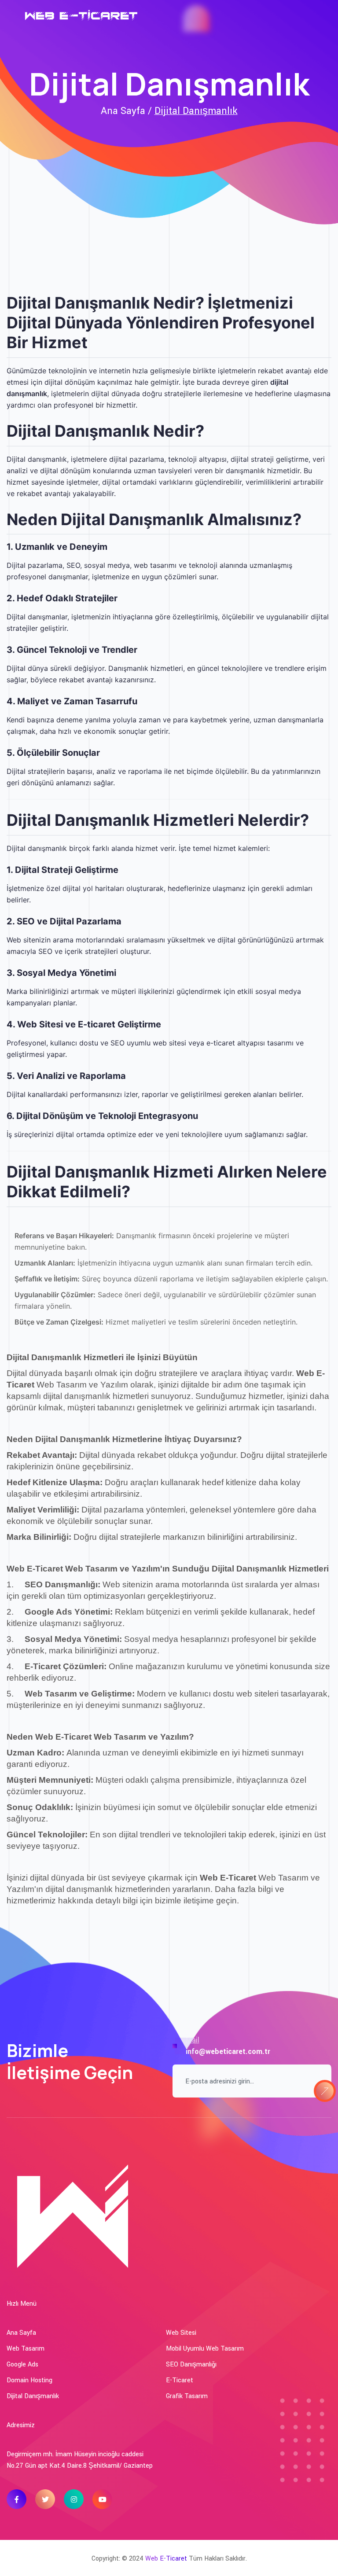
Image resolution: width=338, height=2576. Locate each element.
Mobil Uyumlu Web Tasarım (205, 2349)
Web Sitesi (181, 2333)
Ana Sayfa (21, 2333)
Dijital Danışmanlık (196, 111)
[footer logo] (72, 2213)
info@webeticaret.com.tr (228, 2052)
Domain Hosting (29, 2380)
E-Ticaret (180, 2380)
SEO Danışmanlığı (191, 2364)
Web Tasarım (26, 2349)
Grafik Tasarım (187, 2396)
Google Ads (22, 2364)
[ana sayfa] (84, 16)
